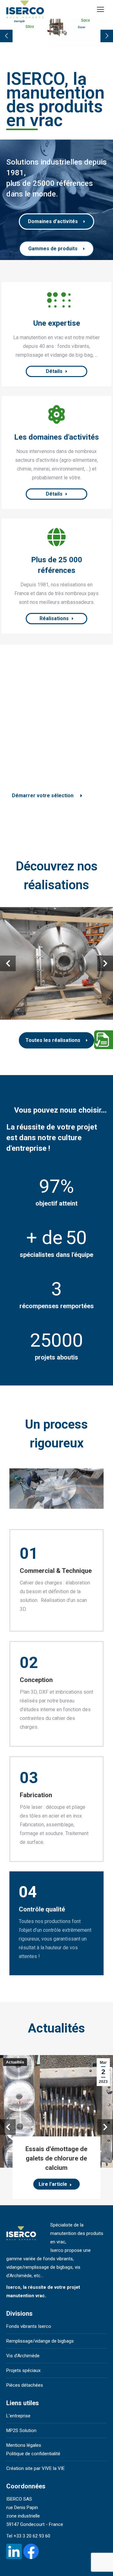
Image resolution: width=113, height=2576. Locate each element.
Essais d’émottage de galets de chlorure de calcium (56, 2158)
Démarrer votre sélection (43, 796)
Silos (29, 28)
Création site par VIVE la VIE (35, 2468)
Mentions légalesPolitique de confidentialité (33, 2449)
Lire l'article (53, 2184)
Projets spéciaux (23, 2370)
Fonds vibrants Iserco (29, 2326)
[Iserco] (56, 301)
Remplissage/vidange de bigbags (40, 2341)
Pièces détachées (25, 2385)
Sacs (85, 20)
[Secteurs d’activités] (56, 415)
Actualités (15, 2062)
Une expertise (57, 323)
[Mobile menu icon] (100, 9)
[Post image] (56, 963)
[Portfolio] (56, 537)
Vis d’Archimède (23, 2356)
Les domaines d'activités (56, 437)
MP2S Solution (21, 2431)
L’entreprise (18, 2416)
